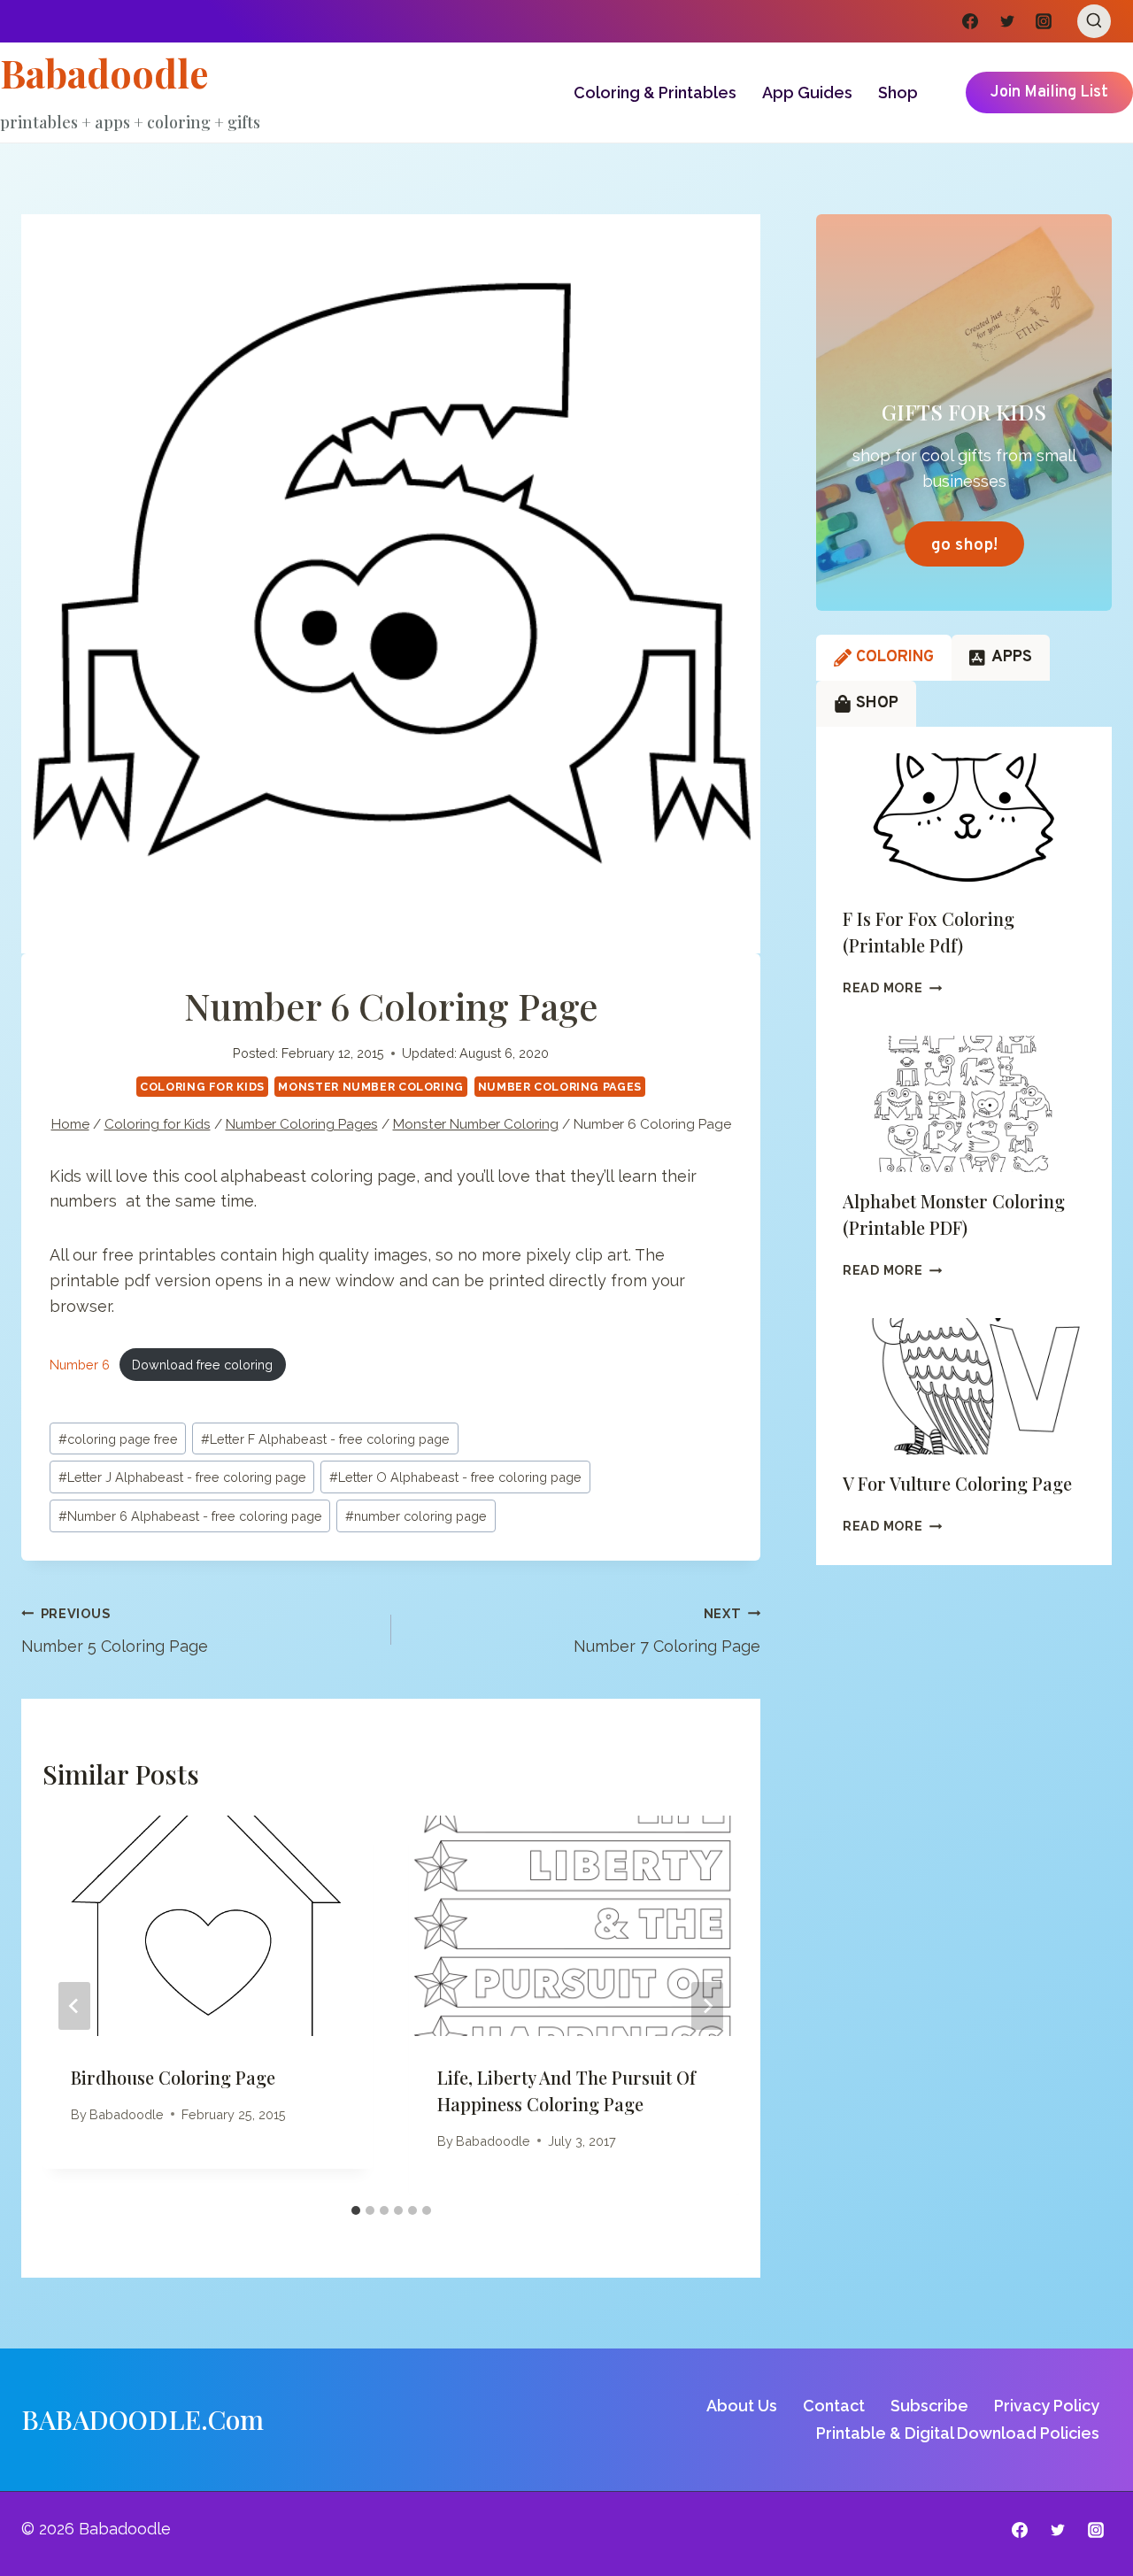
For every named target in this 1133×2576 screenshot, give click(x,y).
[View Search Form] (1094, 21)
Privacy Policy (1047, 2406)
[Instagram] (1044, 21)
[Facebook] (970, 21)
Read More (892, 987)
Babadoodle (127, 2114)
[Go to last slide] (74, 2006)
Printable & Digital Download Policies (958, 2433)
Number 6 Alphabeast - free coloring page (190, 1516)
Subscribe (929, 2406)
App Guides (807, 93)
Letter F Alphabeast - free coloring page (325, 1439)
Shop (898, 93)
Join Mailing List (1049, 93)
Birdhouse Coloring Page (173, 2077)
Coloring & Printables (655, 93)
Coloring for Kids (202, 1087)
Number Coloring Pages (560, 1087)
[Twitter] (1007, 21)
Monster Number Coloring (371, 1087)
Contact (834, 2406)
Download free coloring (202, 1365)
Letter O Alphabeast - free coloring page (455, 1477)
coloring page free (118, 1439)
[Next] (707, 2006)
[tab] (356, 2210)
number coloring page (416, 1516)
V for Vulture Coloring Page (957, 1483)
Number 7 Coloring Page (667, 1631)
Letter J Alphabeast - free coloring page (182, 1477)
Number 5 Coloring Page (115, 1631)
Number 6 (80, 1365)
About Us (742, 2406)
